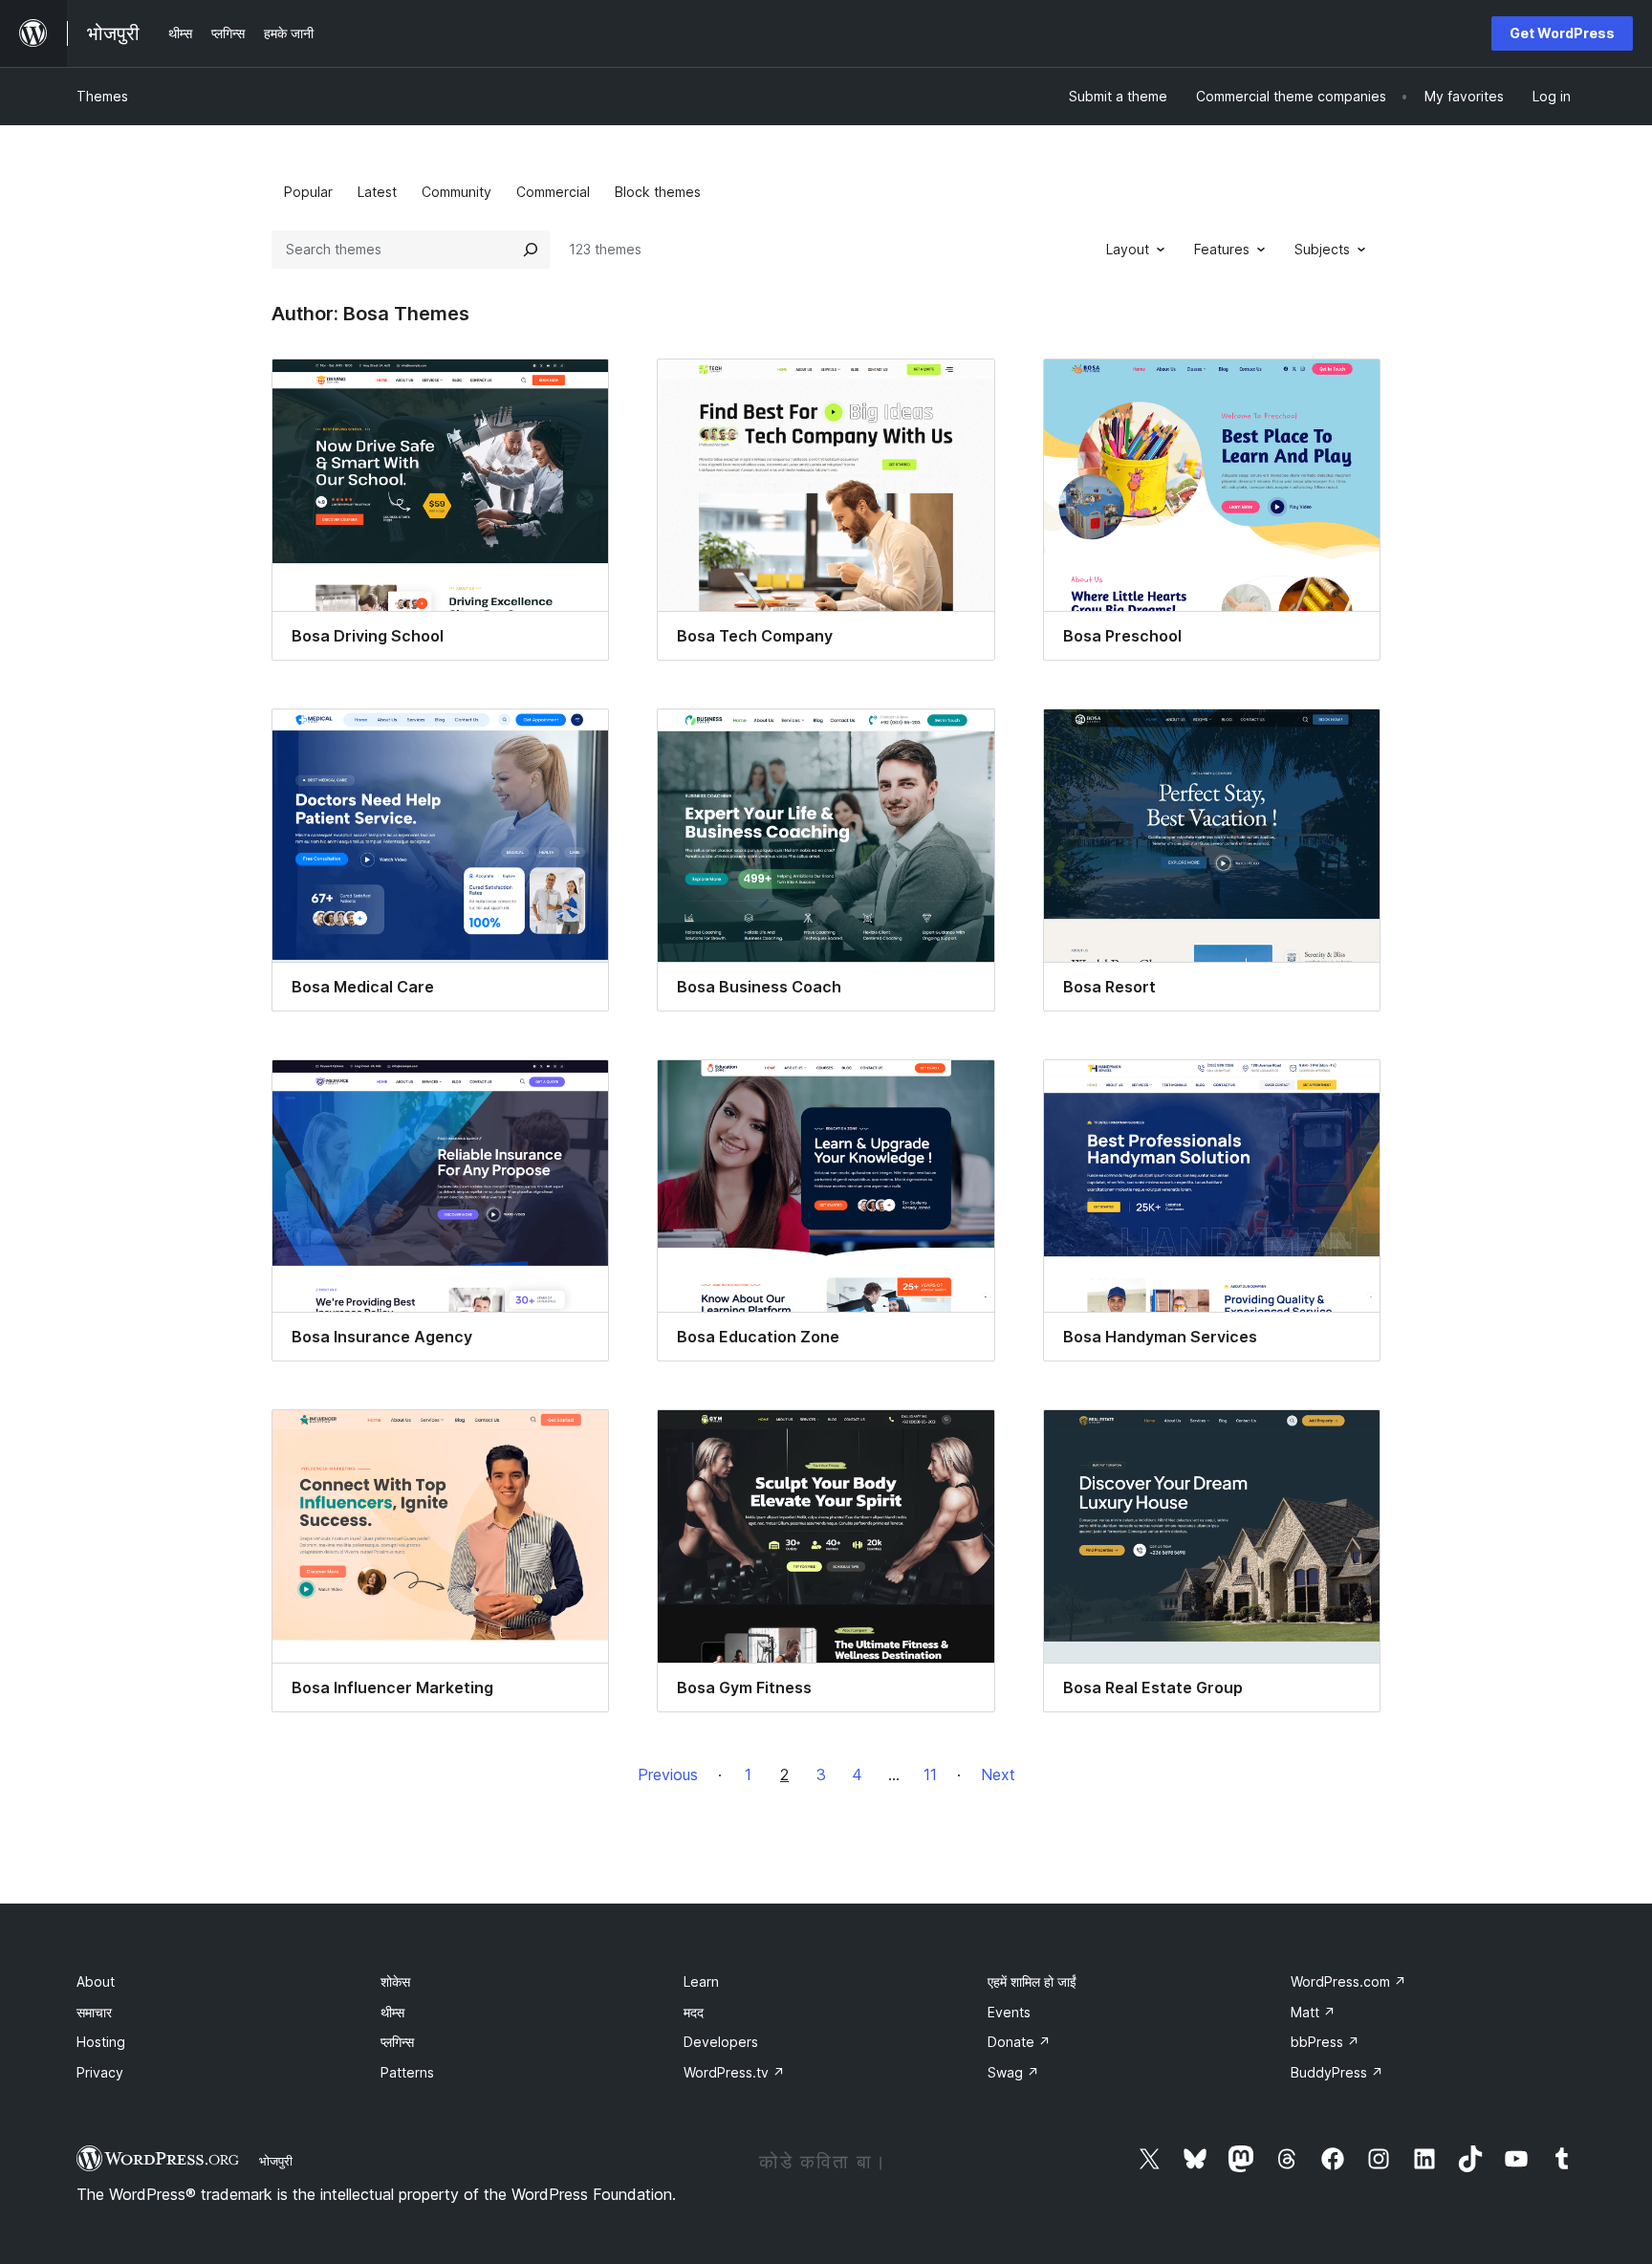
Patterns (407, 2072)
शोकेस (395, 1981)
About (96, 1981)
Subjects (1322, 249)
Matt (1313, 2012)
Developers (721, 2042)
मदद (694, 2012)
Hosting (101, 2042)
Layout (1128, 249)
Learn (701, 1981)
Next (998, 1774)
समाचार (94, 2012)
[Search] (531, 250)
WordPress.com (1348, 1981)
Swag (1013, 2072)
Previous (668, 1774)
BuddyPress (1337, 2072)
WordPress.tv (734, 2072)
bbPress (1325, 2042)
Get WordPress (1562, 33)
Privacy (100, 2072)
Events (1009, 2012)
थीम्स (392, 2012)
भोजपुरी (276, 2161)
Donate (1019, 2042)
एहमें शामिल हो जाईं (1032, 1981)
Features (1222, 249)
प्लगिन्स (397, 2042)
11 (930, 1774)
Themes (102, 96)
